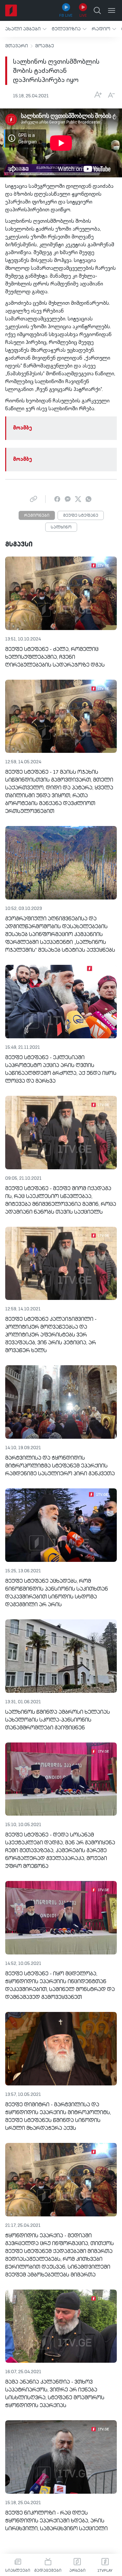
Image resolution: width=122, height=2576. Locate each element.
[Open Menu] (112, 10)
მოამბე (45, 46)
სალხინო (61, 527)
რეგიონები (37, 516)
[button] (26, 29)
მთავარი (17, 46)
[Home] (11, 10)
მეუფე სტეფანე (81, 516)
